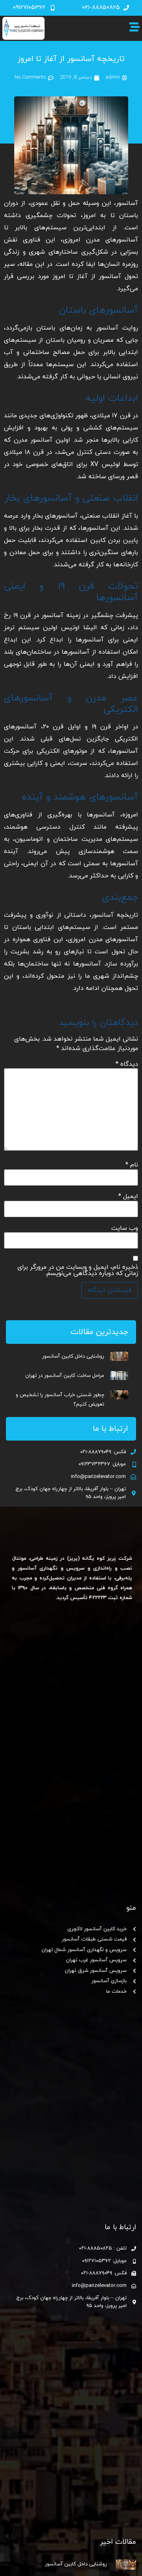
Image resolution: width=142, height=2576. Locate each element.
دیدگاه (127, 1064)
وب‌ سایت (125, 1228)
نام (132, 1165)
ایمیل (128, 1196)
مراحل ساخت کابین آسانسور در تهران (65, 1376)
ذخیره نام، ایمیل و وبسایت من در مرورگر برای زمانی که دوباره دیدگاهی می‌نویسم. (78, 1270)
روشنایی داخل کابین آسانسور (73, 1356)
